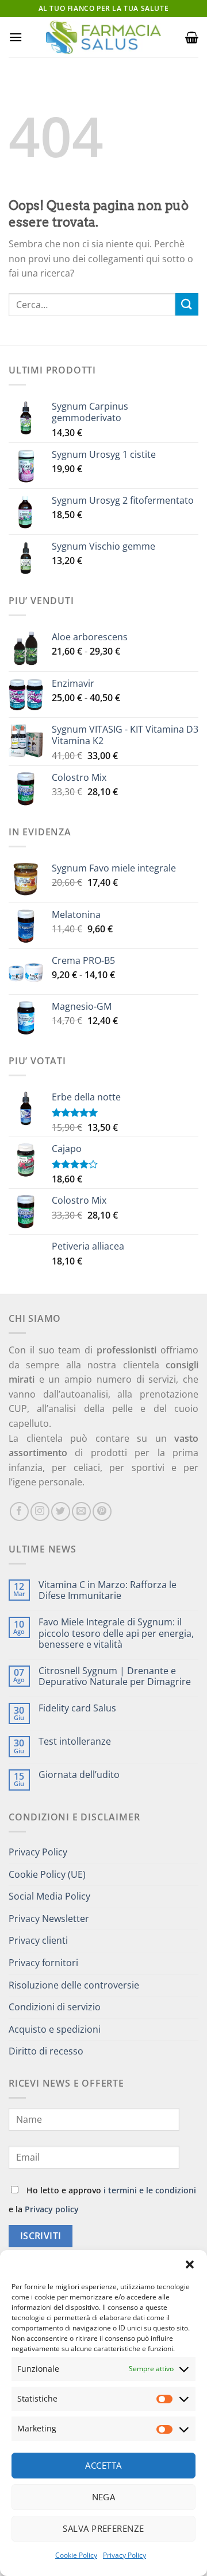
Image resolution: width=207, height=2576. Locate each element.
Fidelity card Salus (77, 1708)
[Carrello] (192, 37)
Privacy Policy (124, 2555)
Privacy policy (52, 2209)
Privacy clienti (38, 1940)
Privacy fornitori (43, 1963)
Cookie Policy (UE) (47, 1874)
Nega (104, 2497)
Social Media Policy (49, 1896)
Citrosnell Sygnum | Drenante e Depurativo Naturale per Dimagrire (115, 1676)
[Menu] (16, 37)
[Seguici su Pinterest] (102, 1511)
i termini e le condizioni (150, 2190)
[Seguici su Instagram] (40, 1511)
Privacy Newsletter (49, 1919)
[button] (190, 2264)
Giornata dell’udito (79, 1775)
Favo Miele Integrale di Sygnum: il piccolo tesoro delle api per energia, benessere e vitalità (116, 1633)
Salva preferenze (103, 2528)
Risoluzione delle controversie (74, 1985)
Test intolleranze (75, 1742)
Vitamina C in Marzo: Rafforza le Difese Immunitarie (108, 1590)
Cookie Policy (76, 2555)
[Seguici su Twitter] (61, 1511)
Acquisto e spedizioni (55, 2029)
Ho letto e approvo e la (102, 2200)
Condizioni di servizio (55, 2007)
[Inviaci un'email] (81, 1511)
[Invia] (187, 304)
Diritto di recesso (46, 2051)
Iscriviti (41, 2236)
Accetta (103, 2465)
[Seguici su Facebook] (19, 1511)
